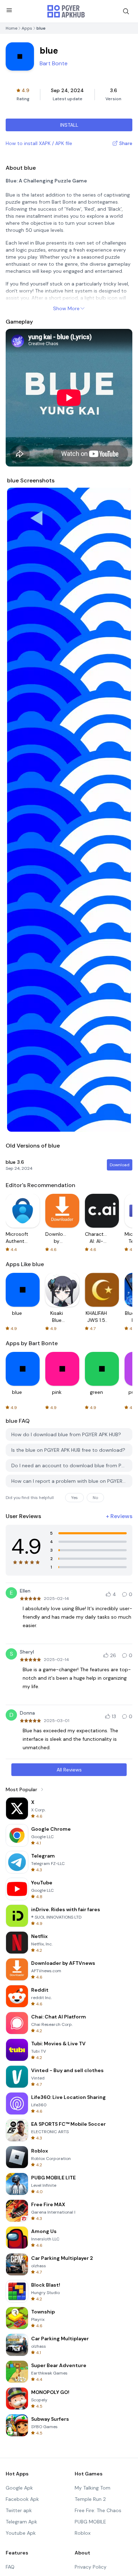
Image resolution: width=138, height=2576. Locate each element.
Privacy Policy (91, 2567)
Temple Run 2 (90, 2499)
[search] (126, 11)
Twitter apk (19, 2510)
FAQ (10, 2567)
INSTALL (69, 125)
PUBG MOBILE (90, 2522)
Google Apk (19, 2488)
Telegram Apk (21, 2522)
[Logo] (66, 11)
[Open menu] (9, 10)
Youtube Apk (21, 2533)
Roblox (83, 2533)
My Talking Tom (93, 2488)
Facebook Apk (22, 2499)
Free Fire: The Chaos (98, 2510)
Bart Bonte (54, 63)
